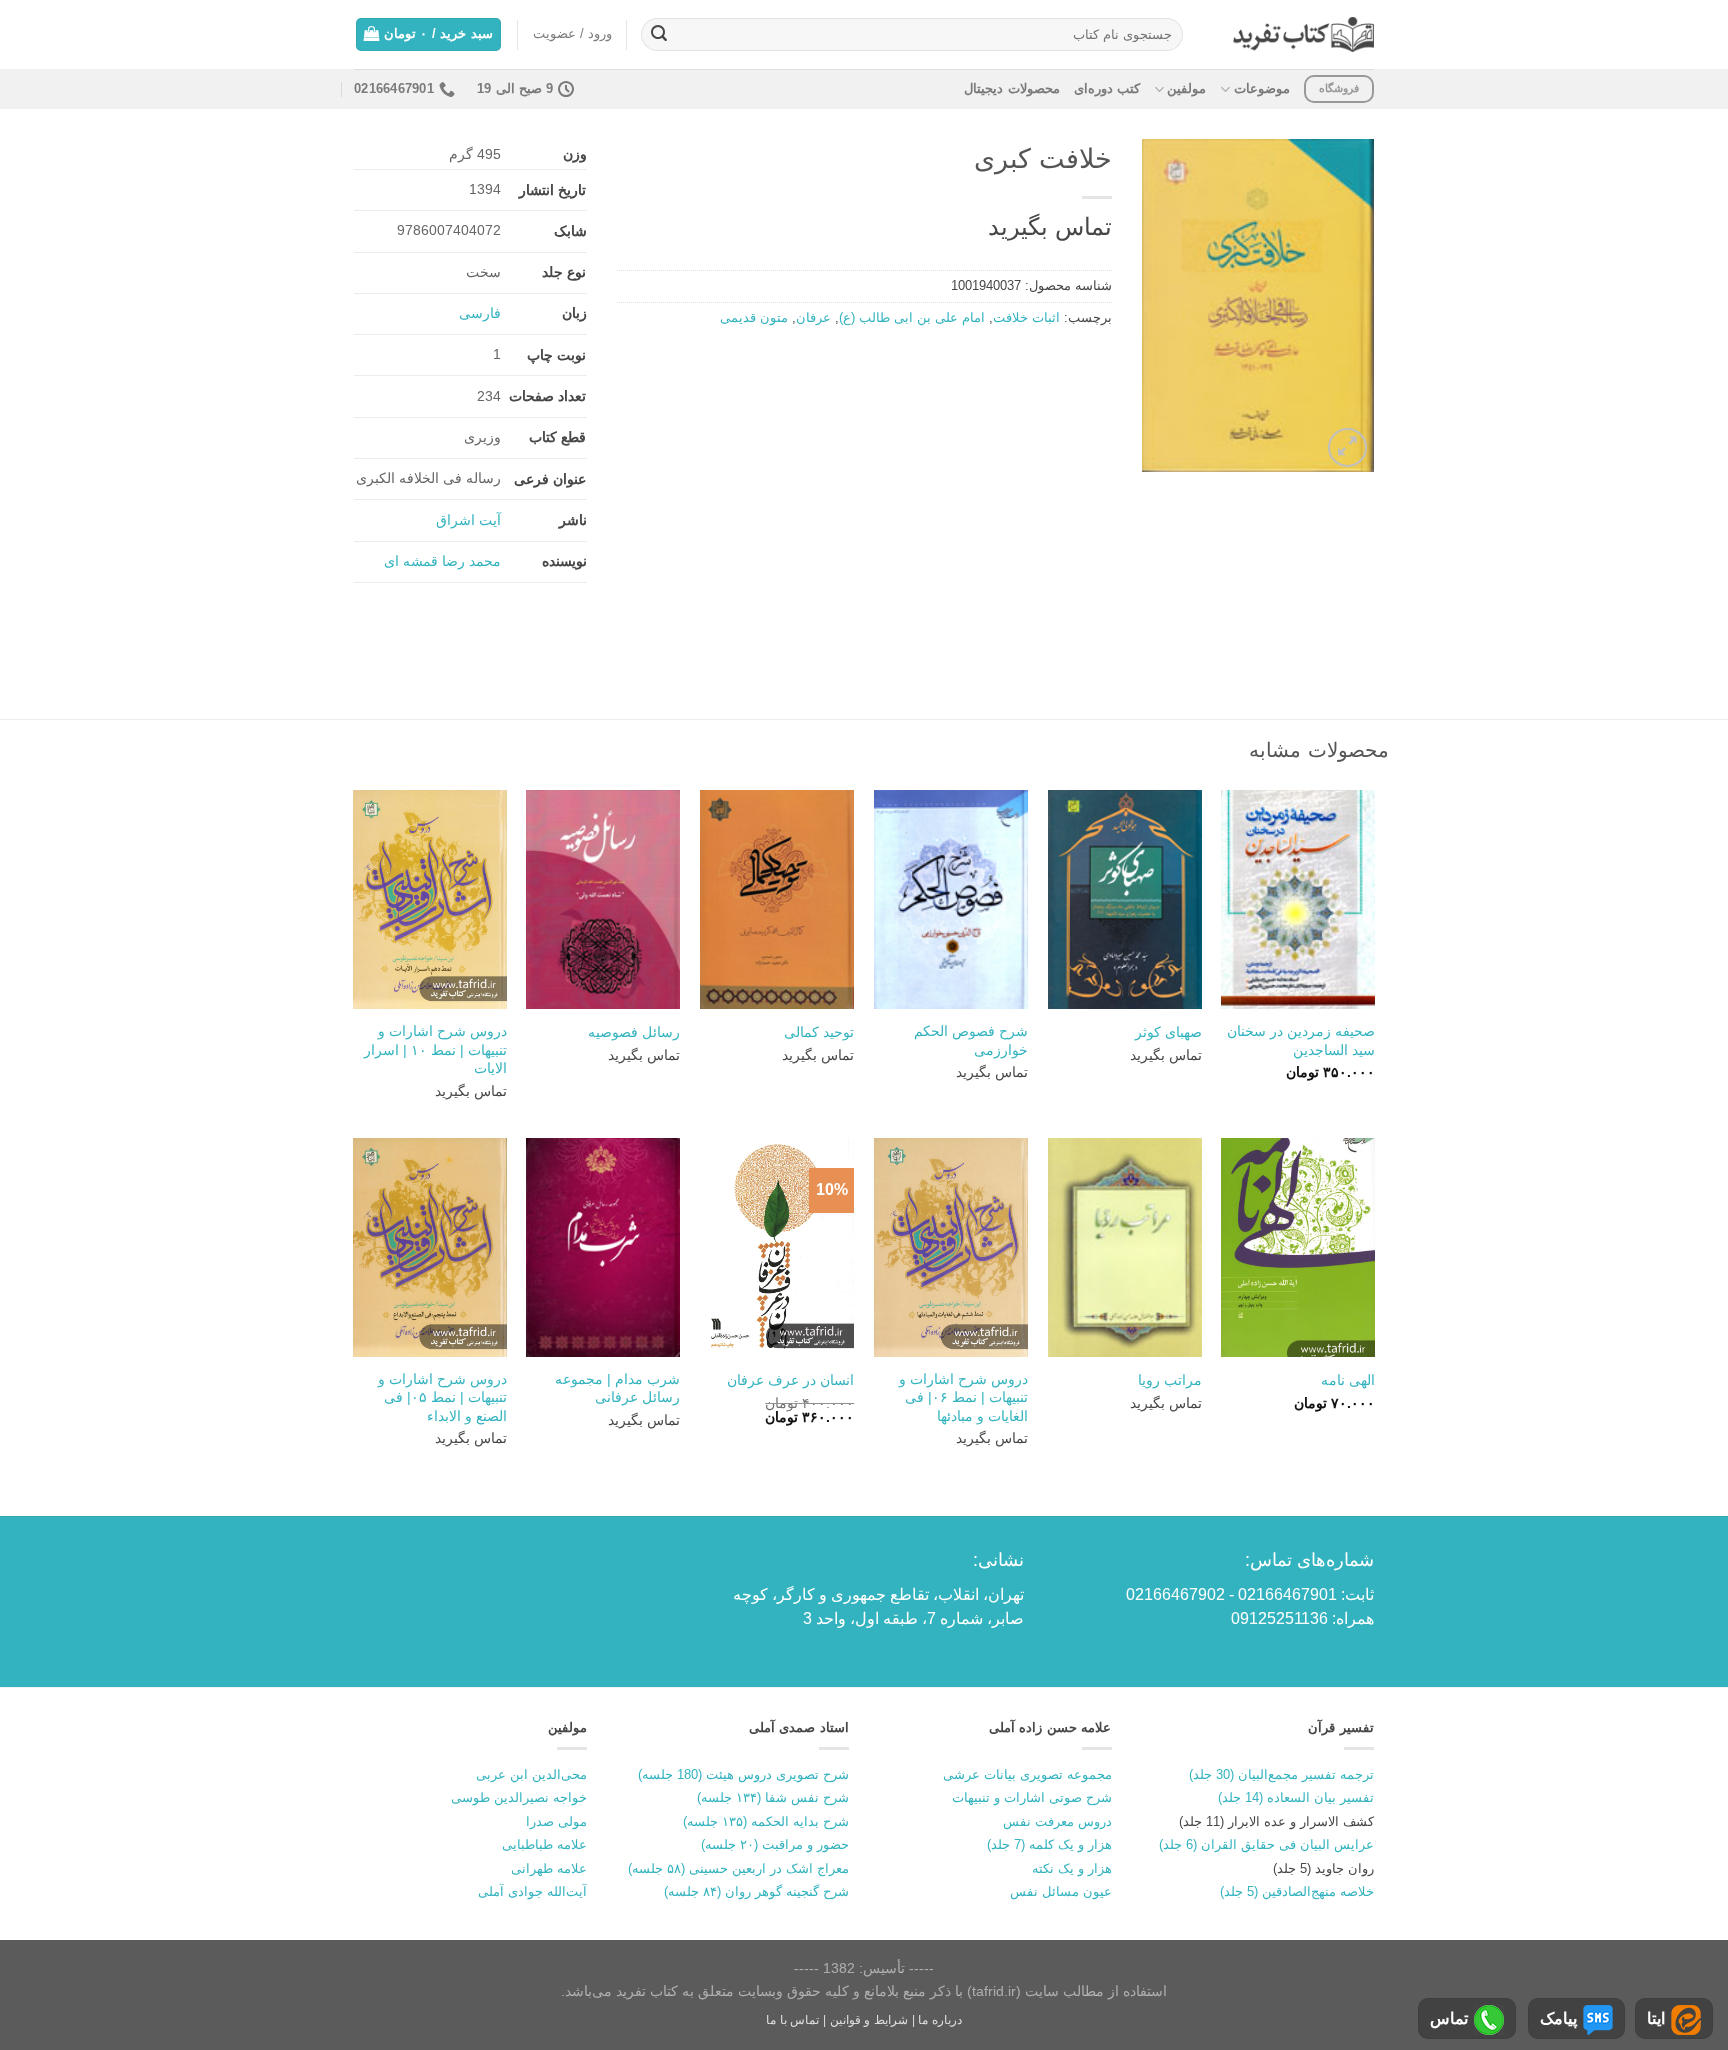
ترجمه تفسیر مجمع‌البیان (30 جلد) (1281, 1774)
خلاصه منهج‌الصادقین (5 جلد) (1297, 1891)
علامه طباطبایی (544, 1844)
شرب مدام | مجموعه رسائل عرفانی (617, 1388)
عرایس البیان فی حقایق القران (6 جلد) (1266, 1844)
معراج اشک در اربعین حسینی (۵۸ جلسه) (738, 1868)
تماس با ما (792, 2020)
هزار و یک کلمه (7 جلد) (1049, 1844)
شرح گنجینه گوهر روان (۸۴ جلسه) (756, 1891)
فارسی (480, 313)
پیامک (1558, 2018)
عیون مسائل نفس (1061, 1891)
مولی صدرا (556, 1821)
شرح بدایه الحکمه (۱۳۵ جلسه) (766, 1821)
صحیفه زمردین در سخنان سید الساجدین (1301, 1040)
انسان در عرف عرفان (790, 1380)
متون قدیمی (754, 317)
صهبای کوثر (1168, 1032)
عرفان (813, 317)
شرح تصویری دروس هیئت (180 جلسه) (743, 1774)
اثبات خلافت (1026, 317)
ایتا (1656, 2018)
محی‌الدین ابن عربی (531, 1774)
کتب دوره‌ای (1107, 88)
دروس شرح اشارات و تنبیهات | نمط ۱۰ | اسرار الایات (435, 1049)
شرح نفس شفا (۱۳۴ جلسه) (773, 1797)
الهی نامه (1348, 1380)
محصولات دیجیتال (1011, 88)
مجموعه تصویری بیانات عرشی (1027, 1774)
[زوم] (1347, 447)
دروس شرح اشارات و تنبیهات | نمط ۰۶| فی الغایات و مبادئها (963, 1397)
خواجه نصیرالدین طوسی (519, 1797)
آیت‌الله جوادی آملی (532, 1891)
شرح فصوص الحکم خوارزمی (971, 1040)
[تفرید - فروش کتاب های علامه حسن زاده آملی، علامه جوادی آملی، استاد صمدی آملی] (1303, 34)
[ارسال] (659, 35)
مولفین (1186, 88)
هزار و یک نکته (1072, 1868)
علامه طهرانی (549, 1868)
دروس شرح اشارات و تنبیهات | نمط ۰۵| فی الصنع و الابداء (442, 1397)
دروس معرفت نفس (1057, 1821)
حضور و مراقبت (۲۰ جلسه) (775, 1844)
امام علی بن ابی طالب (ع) (912, 317)
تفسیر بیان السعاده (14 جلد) (1296, 1797)
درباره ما (940, 2020)
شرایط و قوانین (869, 2020)
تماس (1449, 2018)
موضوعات (1261, 88)
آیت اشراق (468, 520)
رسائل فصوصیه (634, 1032)
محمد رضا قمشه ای (442, 561)
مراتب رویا (1170, 1380)
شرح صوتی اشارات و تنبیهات (1032, 1797)
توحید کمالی (819, 1032)
